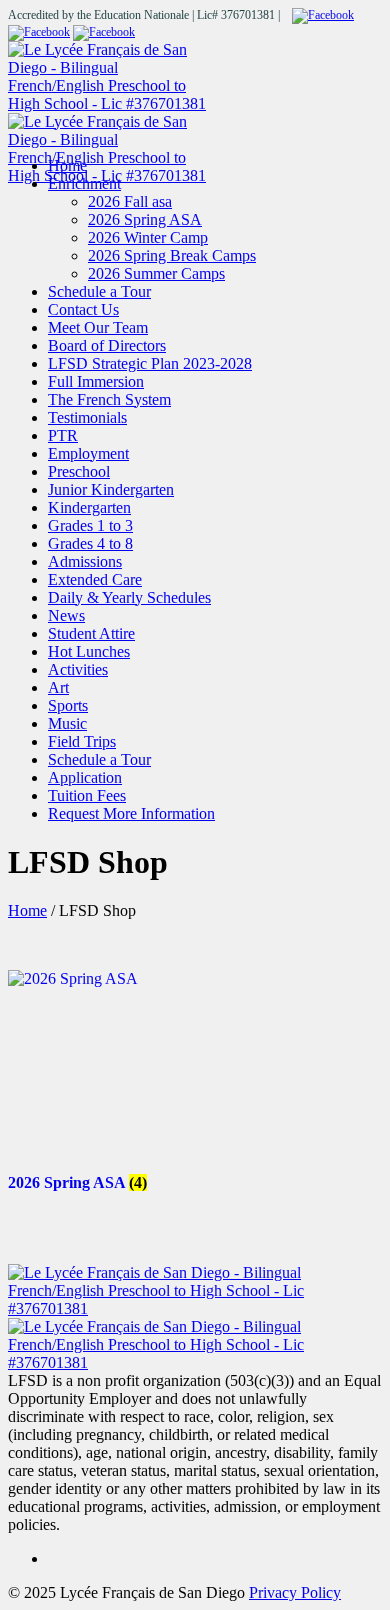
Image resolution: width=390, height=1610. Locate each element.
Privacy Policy (295, 1592)
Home (27, 910)
